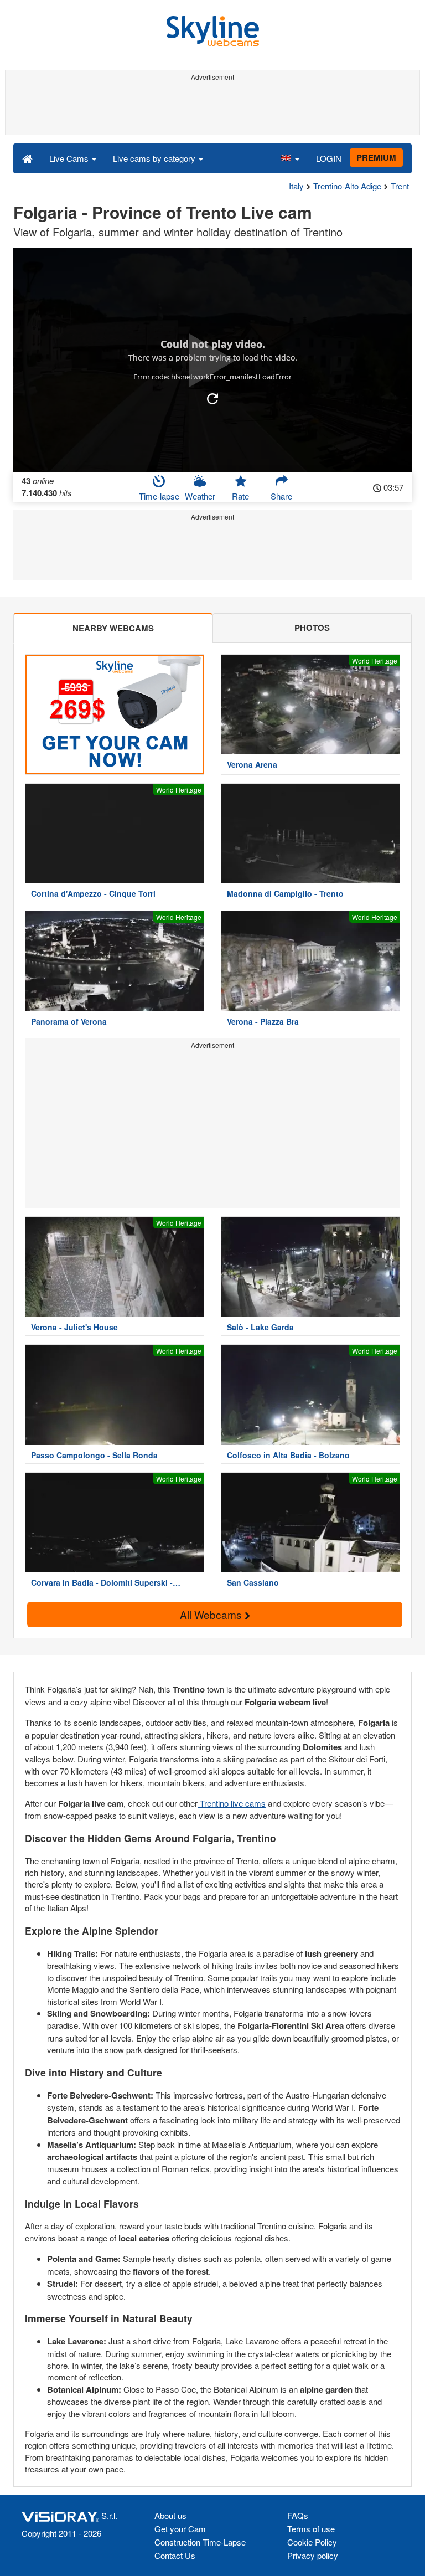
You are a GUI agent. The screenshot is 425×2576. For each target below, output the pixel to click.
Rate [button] (240, 496)
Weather (200, 496)
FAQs (298, 2515)
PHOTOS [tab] (312, 628)
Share (281, 496)
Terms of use (311, 2529)
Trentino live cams (232, 1803)
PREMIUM (376, 157)
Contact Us (175, 2555)
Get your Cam (180, 2529)
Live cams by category (155, 158)
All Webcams (212, 1614)
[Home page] (27, 158)
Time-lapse (159, 496)
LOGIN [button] (329, 158)
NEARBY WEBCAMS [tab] (113, 628)
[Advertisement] (211, 110)
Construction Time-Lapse (200, 2542)
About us (170, 2515)
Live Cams (70, 158)
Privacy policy (313, 2555)
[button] (290, 158)
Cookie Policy (312, 2542)
